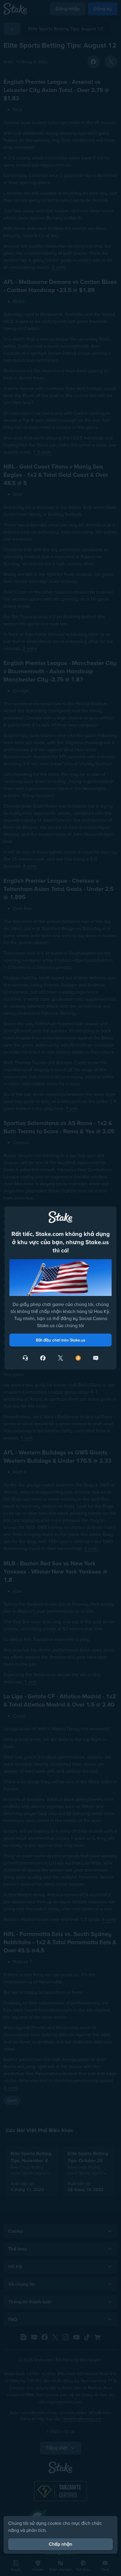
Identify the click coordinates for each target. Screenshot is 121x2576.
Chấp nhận (60, 2544)
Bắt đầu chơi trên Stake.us (61, 1340)
